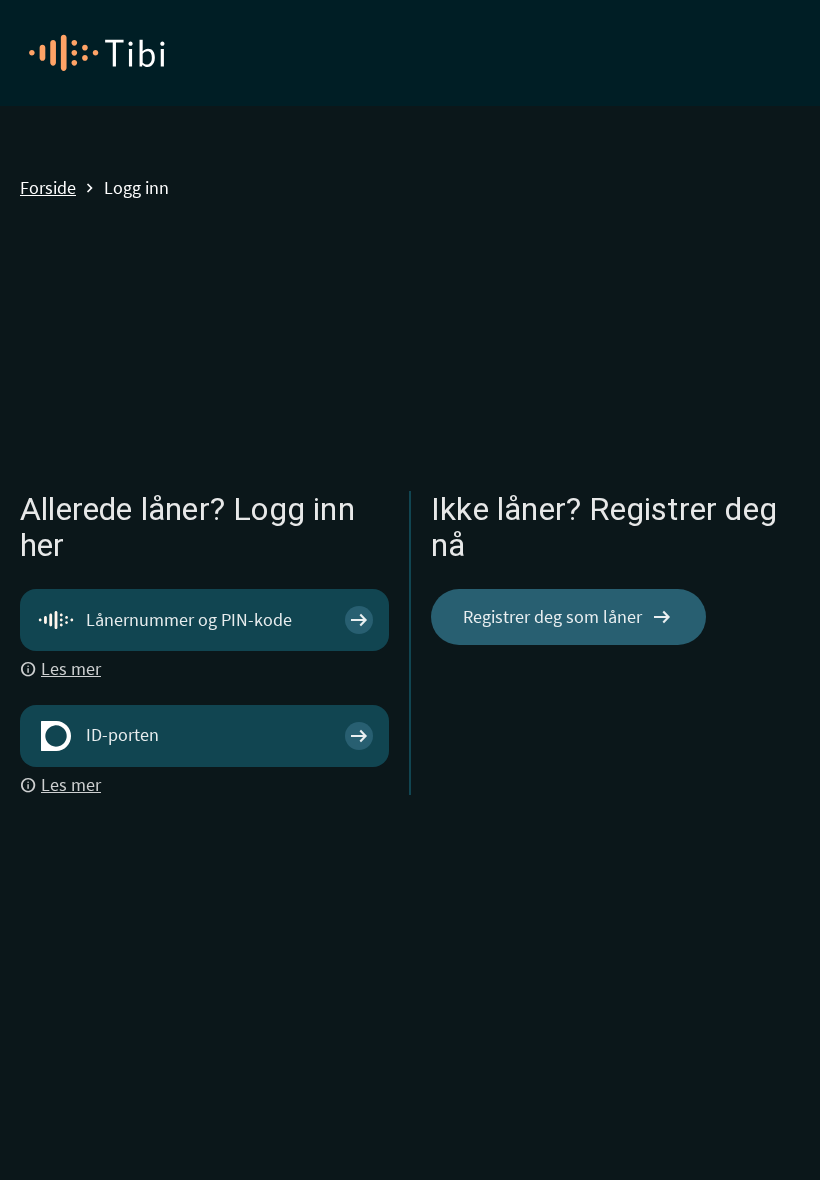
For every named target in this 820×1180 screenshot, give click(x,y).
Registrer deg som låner (568, 617)
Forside (48, 188)
